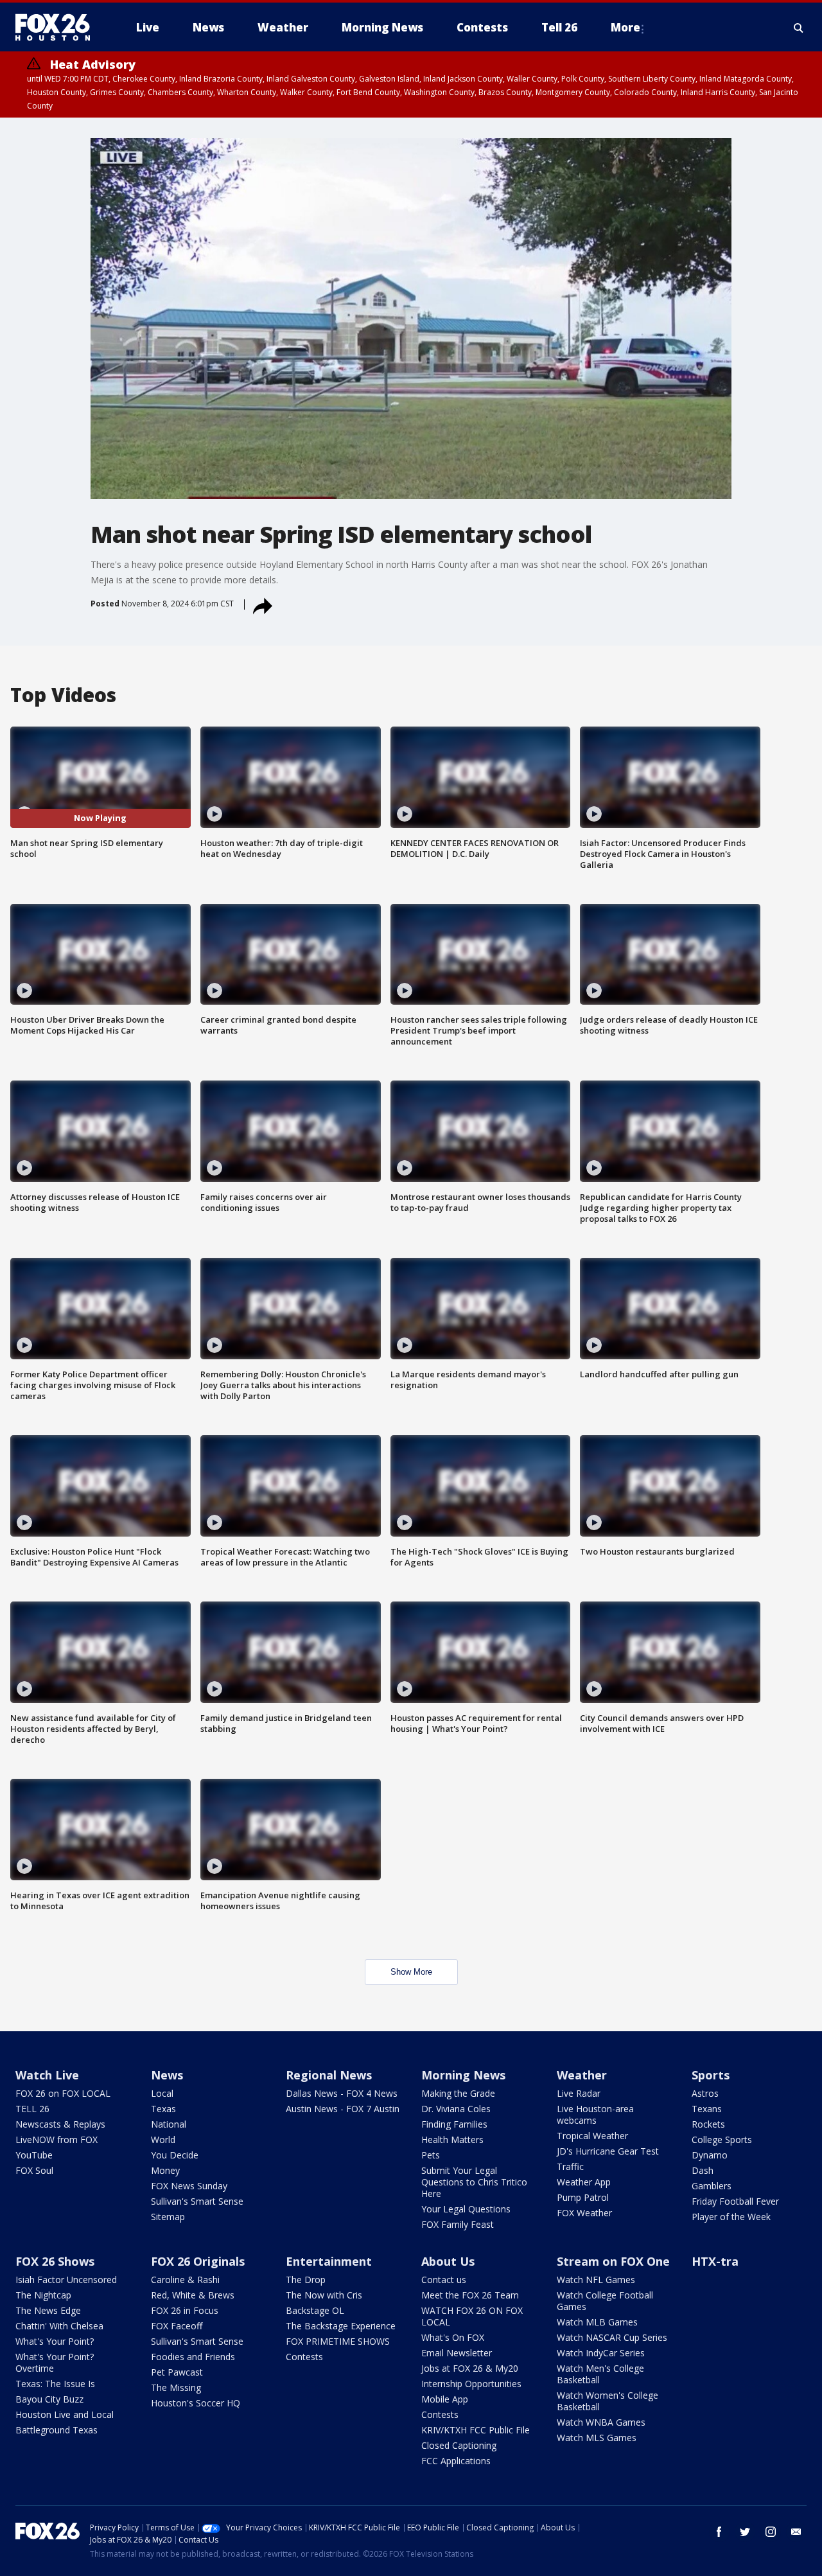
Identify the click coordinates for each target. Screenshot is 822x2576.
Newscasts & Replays (60, 2124)
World (163, 2139)
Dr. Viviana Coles (456, 2109)
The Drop (306, 2280)
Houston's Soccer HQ (196, 2403)
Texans (707, 2109)
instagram (771, 2532)
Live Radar (579, 2093)
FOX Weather (584, 2213)
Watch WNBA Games (601, 2422)
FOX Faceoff (177, 2326)
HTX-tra (715, 2261)
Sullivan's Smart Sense (197, 2201)
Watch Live (47, 2075)
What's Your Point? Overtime (55, 2362)
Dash (703, 2170)
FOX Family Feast (458, 2224)
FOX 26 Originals (198, 2261)
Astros (705, 2093)
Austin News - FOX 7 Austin (343, 2109)
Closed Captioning (459, 2445)
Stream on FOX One (613, 2261)
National (169, 2124)
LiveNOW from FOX (57, 2139)
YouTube (34, 2155)
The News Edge (48, 2310)
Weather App (584, 2182)
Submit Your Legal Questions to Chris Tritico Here (474, 2182)
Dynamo (710, 2155)
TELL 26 (32, 2109)
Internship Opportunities (471, 2384)
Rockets (708, 2124)
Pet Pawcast (177, 2372)
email (796, 2532)
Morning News (463, 2075)
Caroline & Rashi (185, 2280)
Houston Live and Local (65, 2414)
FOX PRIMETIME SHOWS (338, 2341)
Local (162, 2093)
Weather (582, 2075)
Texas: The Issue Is (55, 2384)
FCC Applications (456, 2461)
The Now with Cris (324, 2295)
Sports (711, 2075)
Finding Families (454, 2124)
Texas (163, 2109)
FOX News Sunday (189, 2186)
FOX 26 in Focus (185, 2310)
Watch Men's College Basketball (600, 2374)
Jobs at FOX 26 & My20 (470, 2368)
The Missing (176, 2387)
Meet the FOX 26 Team (470, 2295)
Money (165, 2170)
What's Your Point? (55, 2341)
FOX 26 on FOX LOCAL (63, 2093)
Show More (411, 1972)
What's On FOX (453, 2337)
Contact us (444, 2280)
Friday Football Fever (735, 2201)
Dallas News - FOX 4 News (342, 2093)
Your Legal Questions (466, 2209)
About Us (448, 2261)
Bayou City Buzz (49, 2399)
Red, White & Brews (193, 2295)
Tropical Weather (592, 2136)
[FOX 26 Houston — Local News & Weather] (58, 28)
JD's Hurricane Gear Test (608, 2151)
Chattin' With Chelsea (59, 2326)
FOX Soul (34, 2170)
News (167, 2075)
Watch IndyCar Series (601, 2353)
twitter (745, 2532)
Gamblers (712, 2186)
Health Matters (452, 2139)
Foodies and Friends (193, 2357)
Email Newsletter (457, 2353)
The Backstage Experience (341, 2326)
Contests (304, 2357)
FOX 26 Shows (55, 2261)
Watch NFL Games (596, 2280)
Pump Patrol (583, 2197)
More (625, 27)
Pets (431, 2155)
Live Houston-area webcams (595, 2114)
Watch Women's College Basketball (608, 2401)
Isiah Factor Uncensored (66, 2280)
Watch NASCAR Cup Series (612, 2337)
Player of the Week (731, 2217)
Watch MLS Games (597, 2438)
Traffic (570, 2166)
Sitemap (168, 2217)
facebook (719, 2532)
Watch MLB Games (597, 2322)
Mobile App (445, 2399)
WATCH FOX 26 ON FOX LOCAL (472, 2316)
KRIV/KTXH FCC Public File (476, 2430)
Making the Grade (458, 2093)
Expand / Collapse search (799, 28)
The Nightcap (43, 2295)
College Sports (722, 2139)
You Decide (175, 2155)
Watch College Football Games (605, 2301)
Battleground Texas (57, 2430)
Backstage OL (315, 2310)
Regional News (329, 2075)
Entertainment (329, 2261)
